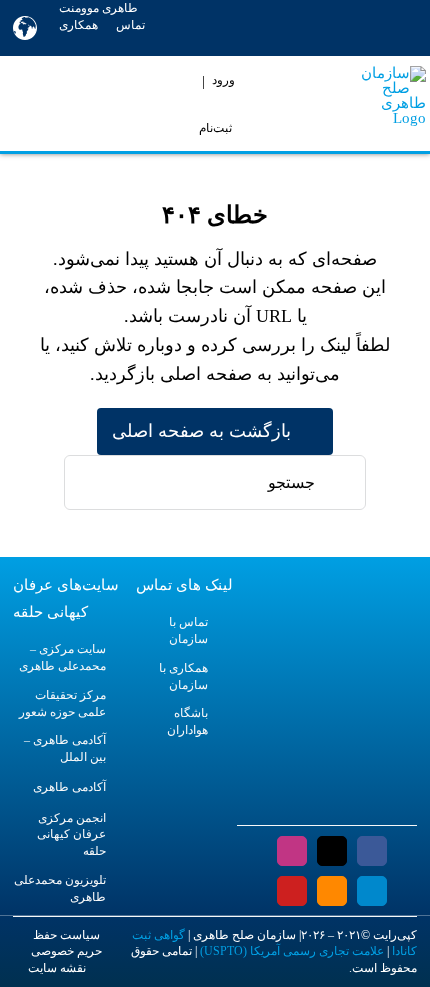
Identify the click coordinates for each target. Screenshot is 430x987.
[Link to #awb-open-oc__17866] (34, 103)
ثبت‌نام (215, 128)
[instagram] (292, 851)
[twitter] (332, 851)
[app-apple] (305, 807)
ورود (223, 80)
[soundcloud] (332, 891)
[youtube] (292, 891)
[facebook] (372, 851)
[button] (56, 45)
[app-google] (350, 807)
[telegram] (372, 891)
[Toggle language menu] (25, 28)
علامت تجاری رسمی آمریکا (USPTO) (292, 951)
